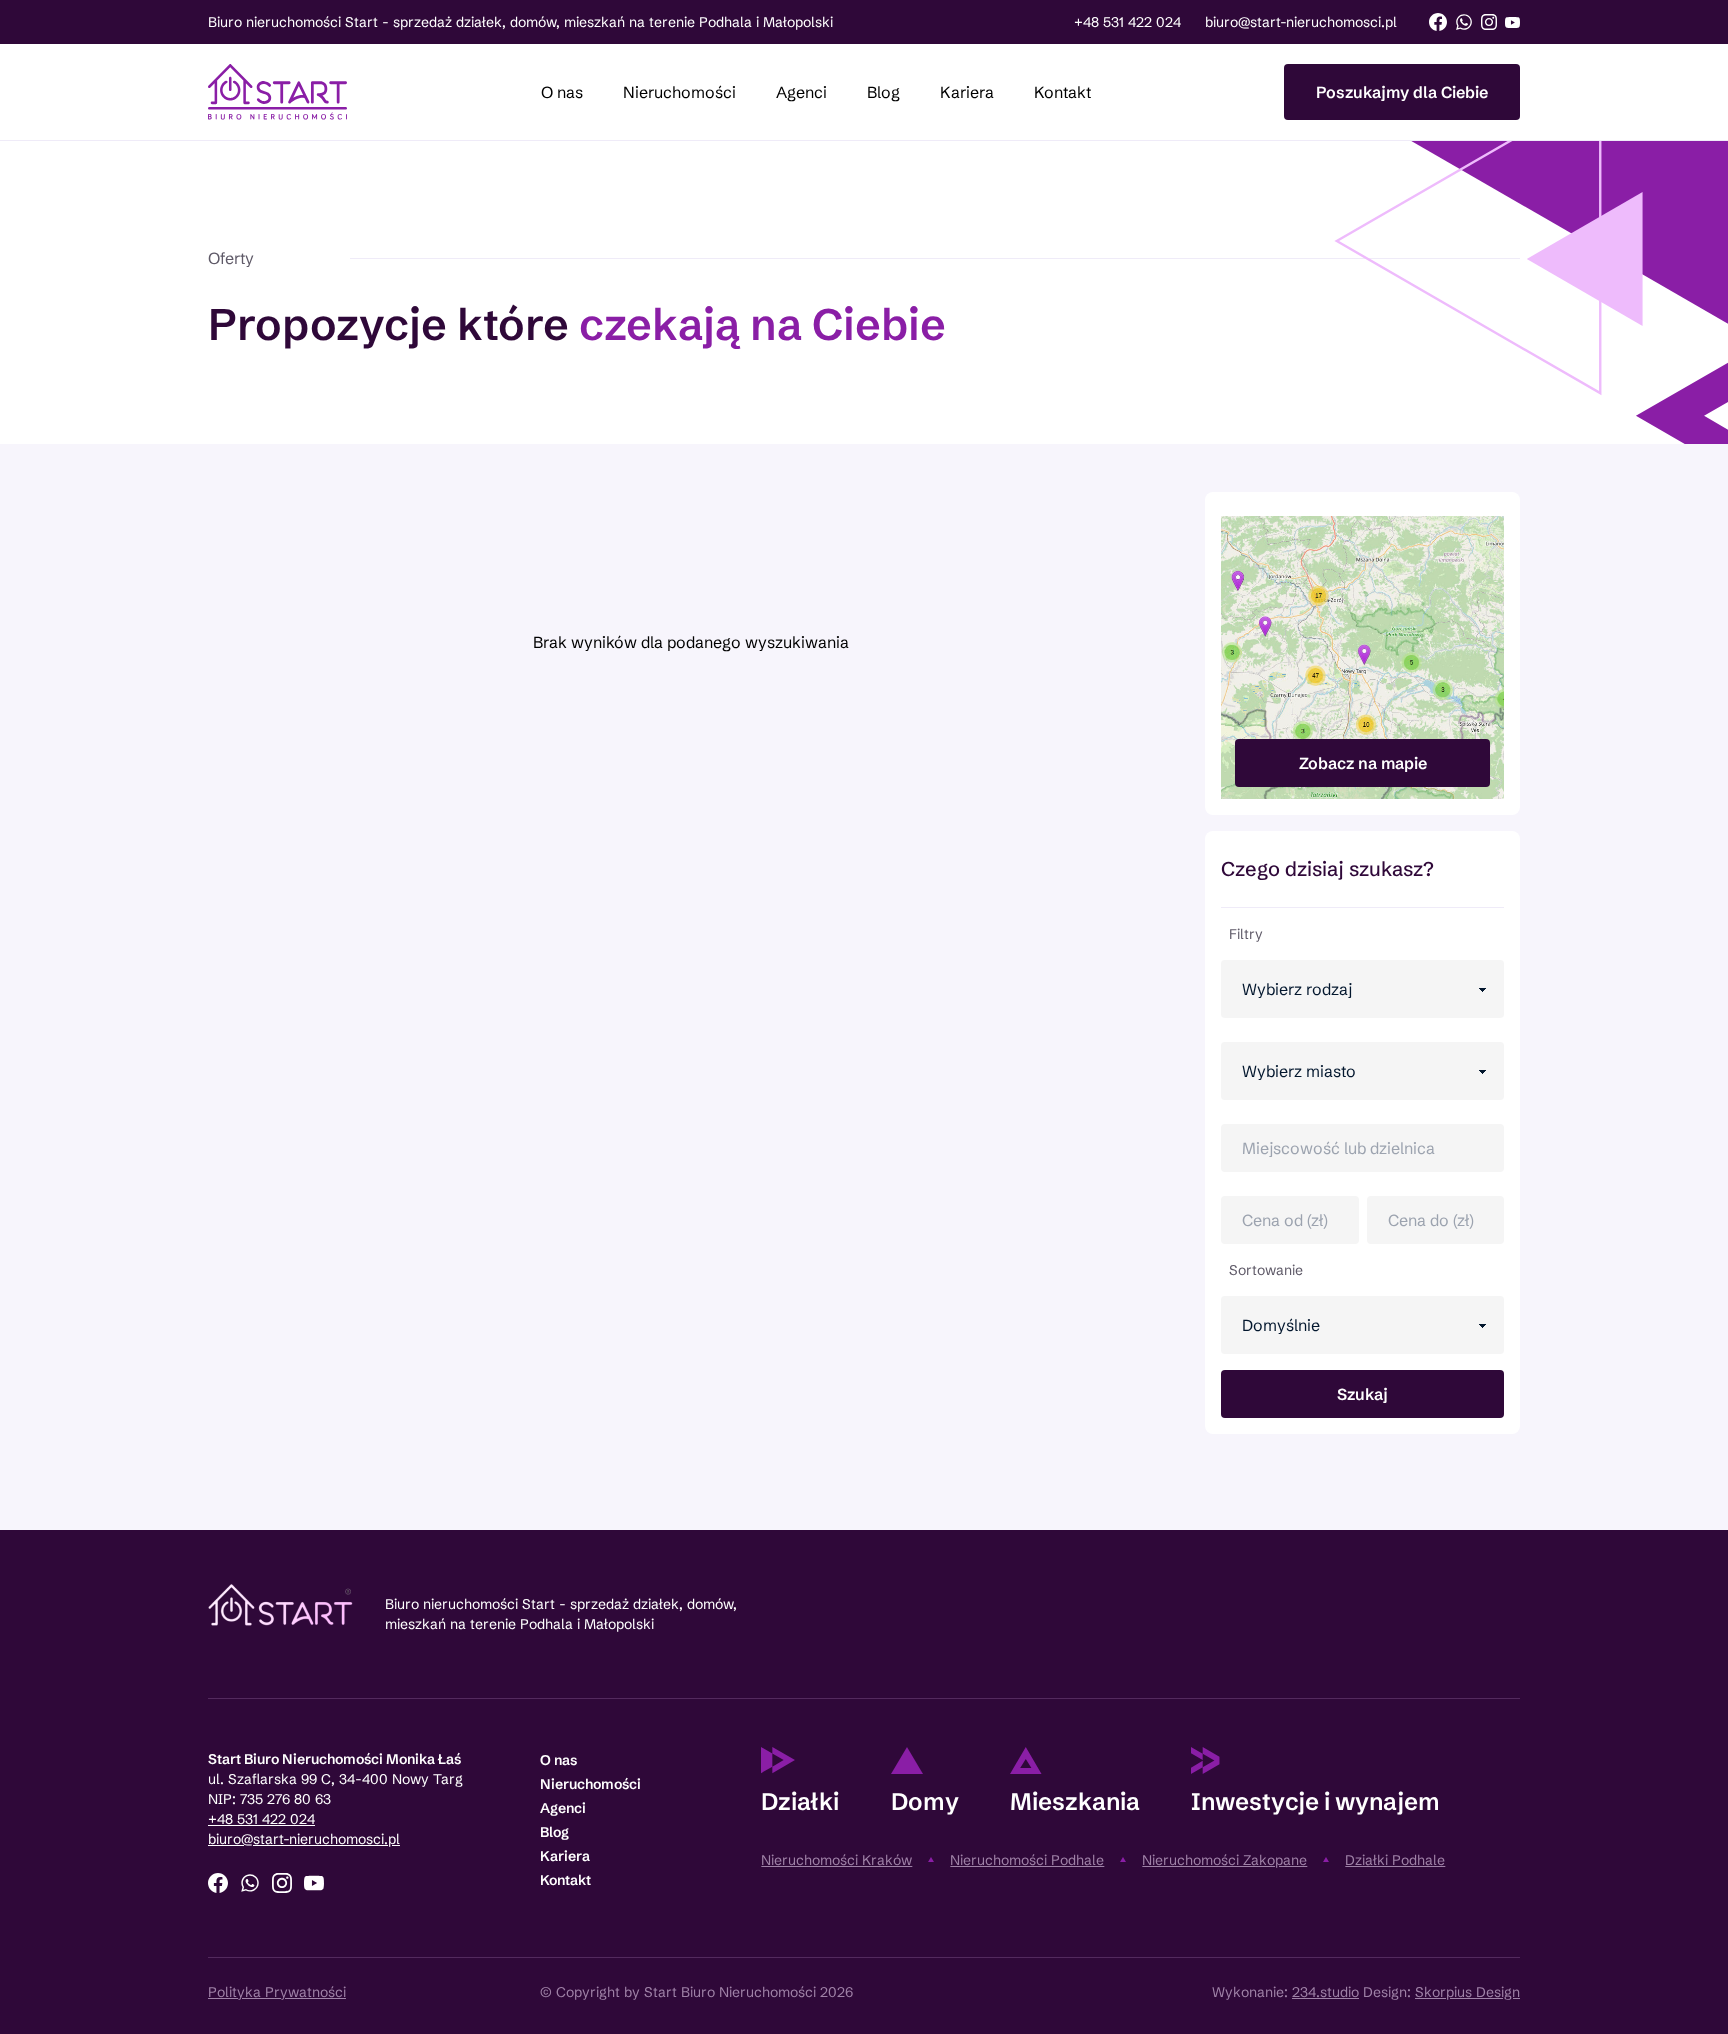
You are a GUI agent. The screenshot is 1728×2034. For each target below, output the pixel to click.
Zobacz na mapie (1363, 763)
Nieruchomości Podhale (1027, 1860)
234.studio (1325, 1992)
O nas (562, 92)
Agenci (801, 92)
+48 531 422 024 (1127, 22)
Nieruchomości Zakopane (1224, 1860)
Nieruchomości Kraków (836, 1860)
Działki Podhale (1395, 1860)
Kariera (967, 92)
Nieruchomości (679, 92)
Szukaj (1362, 1394)
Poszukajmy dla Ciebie (1402, 92)
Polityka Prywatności (277, 1992)
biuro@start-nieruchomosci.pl (1301, 22)
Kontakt (1062, 92)
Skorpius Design (1467, 1992)
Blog (883, 92)
